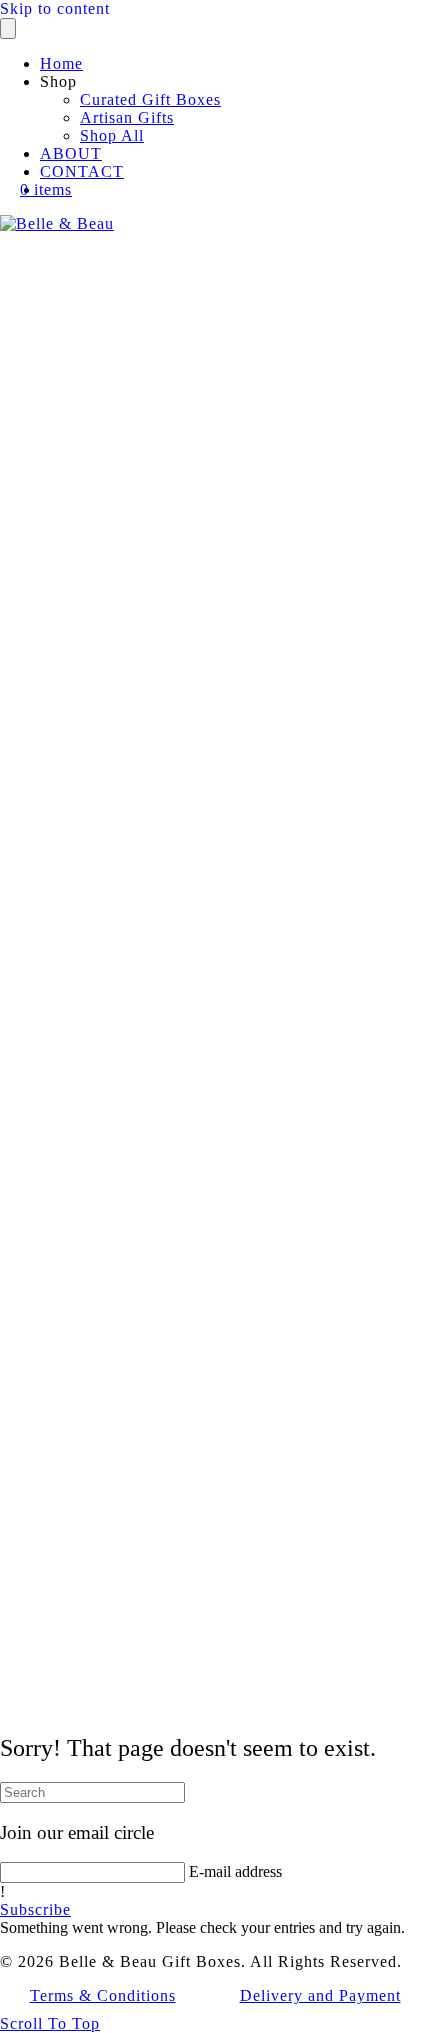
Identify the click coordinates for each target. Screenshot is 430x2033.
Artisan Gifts (127, 117)
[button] (35, 1909)
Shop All (112, 135)
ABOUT (71, 153)
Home (61, 63)
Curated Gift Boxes (150, 99)
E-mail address (235, 1871)
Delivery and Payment (320, 1995)
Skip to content (55, 8)
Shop (58, 81)
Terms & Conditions (103, 1995)
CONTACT (82, 171)
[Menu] (8, 28)
